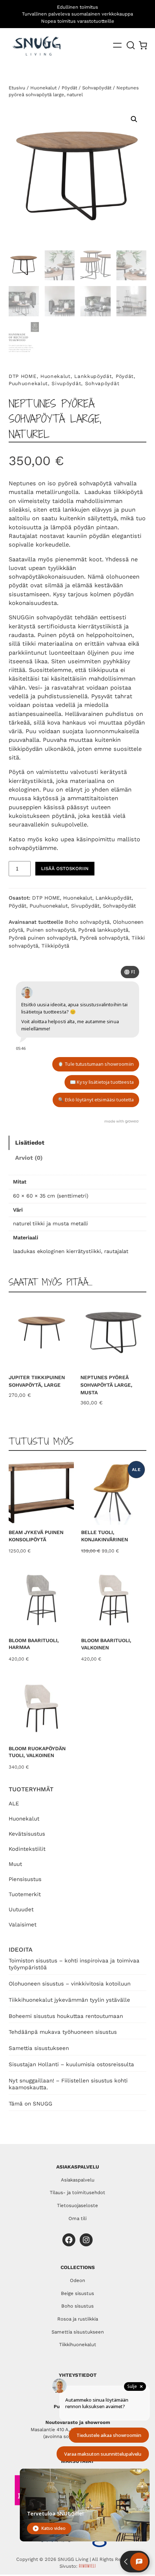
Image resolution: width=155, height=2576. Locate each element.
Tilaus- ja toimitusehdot (77, 2192)
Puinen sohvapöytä (51, 930)
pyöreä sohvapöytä (85, 483)
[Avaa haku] (131, 45)
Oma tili (77, 2218)
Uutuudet (21, 1909)
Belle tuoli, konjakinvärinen (105, 1536)
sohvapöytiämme (33, 848)
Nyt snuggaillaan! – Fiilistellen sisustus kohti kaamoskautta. (68, 2084)
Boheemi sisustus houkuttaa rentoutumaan (66, 2016)
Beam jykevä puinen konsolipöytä (36, 1536)
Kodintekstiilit (27, 1849)
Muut (15, 1864)
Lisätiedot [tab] (30, 1143)
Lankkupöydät (93, 376)
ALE (14, 1804)
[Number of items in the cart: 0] (143, 45)
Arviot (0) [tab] (29, 1158)
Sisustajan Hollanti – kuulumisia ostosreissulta (71, 2064)
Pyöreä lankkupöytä (103, 930)
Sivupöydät (66, 383)
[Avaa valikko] (117, 45)
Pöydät (69, 88)
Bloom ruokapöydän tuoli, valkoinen (37, 1752)
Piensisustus (25, 1879)
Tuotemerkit (25, 1894)
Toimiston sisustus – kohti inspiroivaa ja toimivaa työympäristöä (74, 1964)
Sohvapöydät (97, 88)
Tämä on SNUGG (30, 2104)
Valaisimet (23, 1925)
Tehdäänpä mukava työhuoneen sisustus (63, 2032)
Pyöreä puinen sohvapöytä (43, 938)
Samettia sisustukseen (39, 2048)
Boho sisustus (77, 2306)
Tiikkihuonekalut (78, 2345)
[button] (134, 119)
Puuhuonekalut (28, 383)
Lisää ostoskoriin (65, 868)
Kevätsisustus (27, 1834)
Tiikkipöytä (55, 946)
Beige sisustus (77, 2293)
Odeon (77, 2280)
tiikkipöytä (128, 492)
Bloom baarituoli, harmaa (34, 1644)
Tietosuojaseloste (77, 2205)
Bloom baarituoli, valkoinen (106, 1644)
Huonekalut (24, 1819)
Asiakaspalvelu (78, 2180)
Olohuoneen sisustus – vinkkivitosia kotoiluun (70, 1984)
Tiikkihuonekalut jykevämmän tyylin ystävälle (69, 2000)
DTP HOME (23, 376)
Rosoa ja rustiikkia (78, 2319)
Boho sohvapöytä (87, 922)
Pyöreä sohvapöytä (104, 938)
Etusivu (17, 88)
